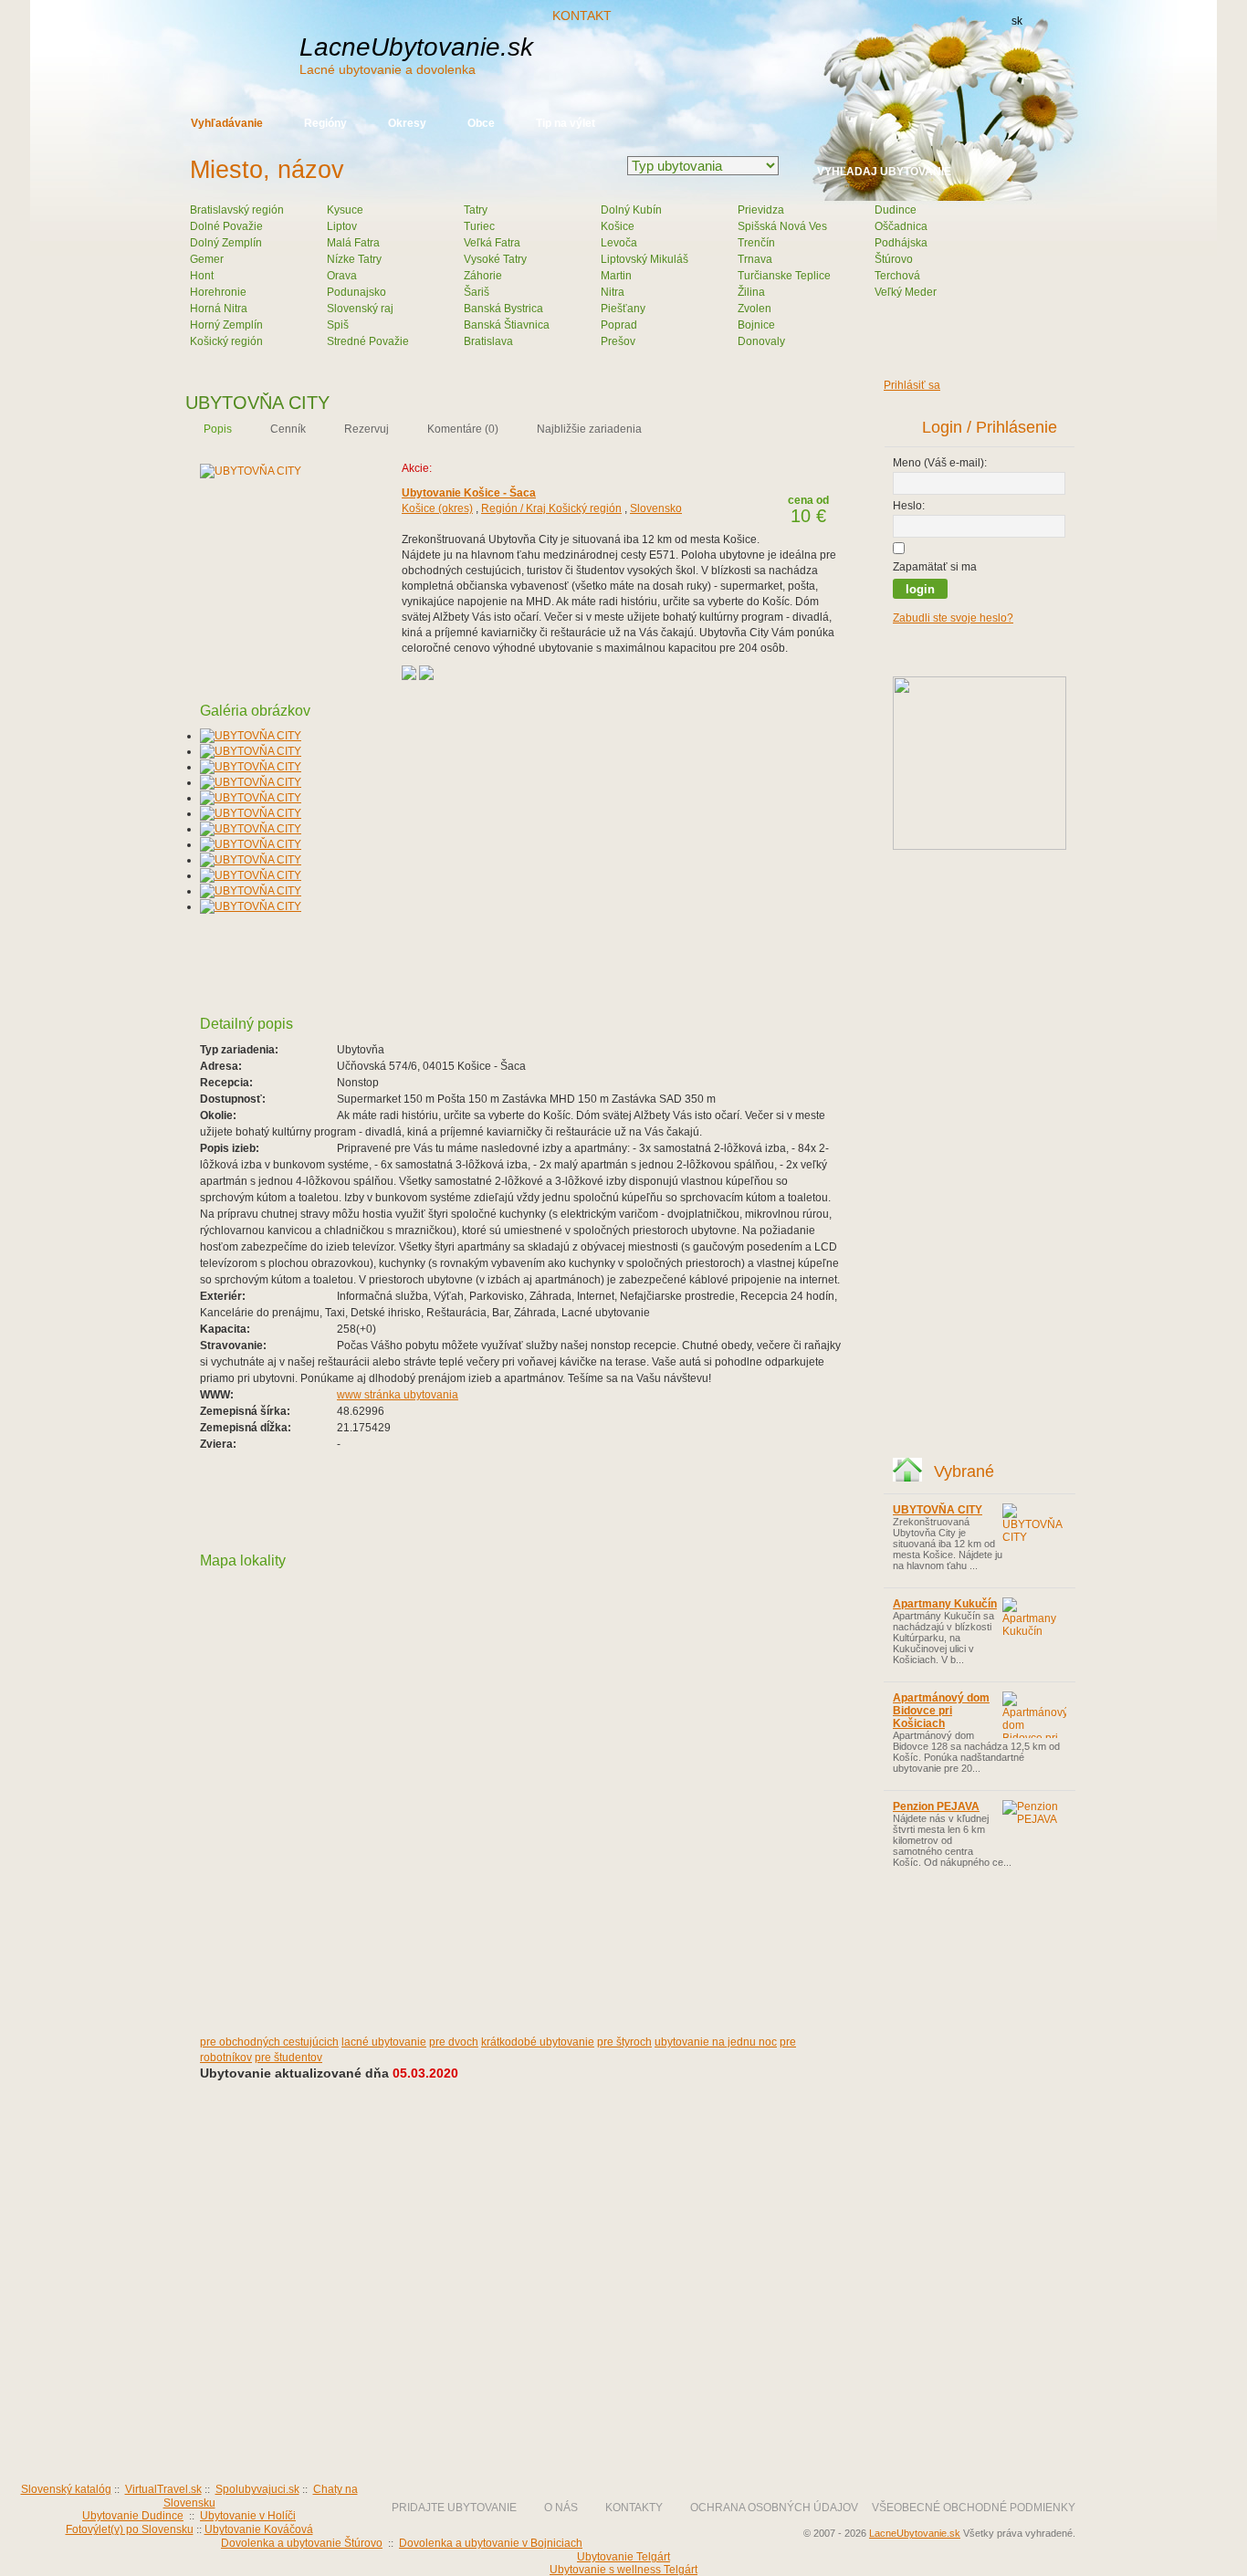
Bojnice (756, 325)
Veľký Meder (906, 292)
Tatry (476, 210)
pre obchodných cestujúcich (269, 2042)
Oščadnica (901, 226)
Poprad (619, 325)
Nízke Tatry (354, 259)
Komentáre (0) (463, 429)
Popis (218, 429)
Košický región (226, 341)
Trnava (755, 259)
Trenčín (756, 243)
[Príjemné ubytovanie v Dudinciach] (980, 846)
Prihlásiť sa (912, 385)
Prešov (618, 341)
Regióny (325, 123)
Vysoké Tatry (495, 259)
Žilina (751, 292)
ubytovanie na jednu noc (716, 2042)
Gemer (207, 259)
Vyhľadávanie (227, 123)
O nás (561, 2508)
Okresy (407, 123)
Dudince (896, 210)
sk (1017, 21)
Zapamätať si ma (935, 567)
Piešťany (623, 309)
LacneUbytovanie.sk (416, 55)
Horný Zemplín (226, 325)
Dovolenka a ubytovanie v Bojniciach (491, 2543)
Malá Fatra (353, 243)
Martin (616, 276)
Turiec (479, 226)
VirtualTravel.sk (163, 2489)
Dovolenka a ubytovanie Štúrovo (302, 2543)
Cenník (288, 429)
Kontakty (634, 2508)
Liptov (342, 226)
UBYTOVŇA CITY (938, 1510)
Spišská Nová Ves (782, 226)
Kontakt (582, 16)
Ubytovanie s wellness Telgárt (623, 2570)
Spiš (338, 325)
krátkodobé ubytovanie (538, 2042)
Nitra (613, 292)
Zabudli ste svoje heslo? (953, 618)
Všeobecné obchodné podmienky (974, 2508)
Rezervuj (367, 429)
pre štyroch (624, 2042)
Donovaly (761, 341)
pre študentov (288, 2058)
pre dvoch (454, 2042)
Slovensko (656, 508)
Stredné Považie (368, 341)
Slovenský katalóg (66, 2489)
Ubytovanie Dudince (133, 2516)
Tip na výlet (566, 123)
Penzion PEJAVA (936, 1806)
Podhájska (901, 243)
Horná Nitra (219, 309)
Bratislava (488, 341)
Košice (618, 226)
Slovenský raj (360, 309)
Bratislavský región (237, 210)
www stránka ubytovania (398, 1395)
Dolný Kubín (631, 210)
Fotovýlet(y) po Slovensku (130, 2529)
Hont (202, 276)
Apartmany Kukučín (945, 1604)
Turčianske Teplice (784, 276)
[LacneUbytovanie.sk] (304, 2442)
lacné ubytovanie (384, 2042)
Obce (481, 123)
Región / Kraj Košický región (551, 508)
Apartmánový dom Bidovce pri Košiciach (941, 1711)
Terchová (897, 276)
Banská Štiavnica (507, 325)
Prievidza (761, 210)
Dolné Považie (226, 226)
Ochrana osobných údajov (774, 2508)
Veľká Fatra (492, 243)
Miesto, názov (267, 170)
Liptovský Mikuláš (644, 259)
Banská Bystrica (503, 309)
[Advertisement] (760, 62)
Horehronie (218, 292)
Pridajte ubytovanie (454, 2508)
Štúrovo (894, 259)
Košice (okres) (437, 508)
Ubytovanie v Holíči (248, 2516)
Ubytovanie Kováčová (259, 2529)
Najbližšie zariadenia (589, 429)
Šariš (477, 292)
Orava (342, 276)
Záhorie (483, 276)
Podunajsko (356, 292)
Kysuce (345, 210)
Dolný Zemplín (226, 243)
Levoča (619, 243)
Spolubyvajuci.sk (257, 2489)
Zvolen (754, 309)
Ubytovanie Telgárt (623, 2557)
